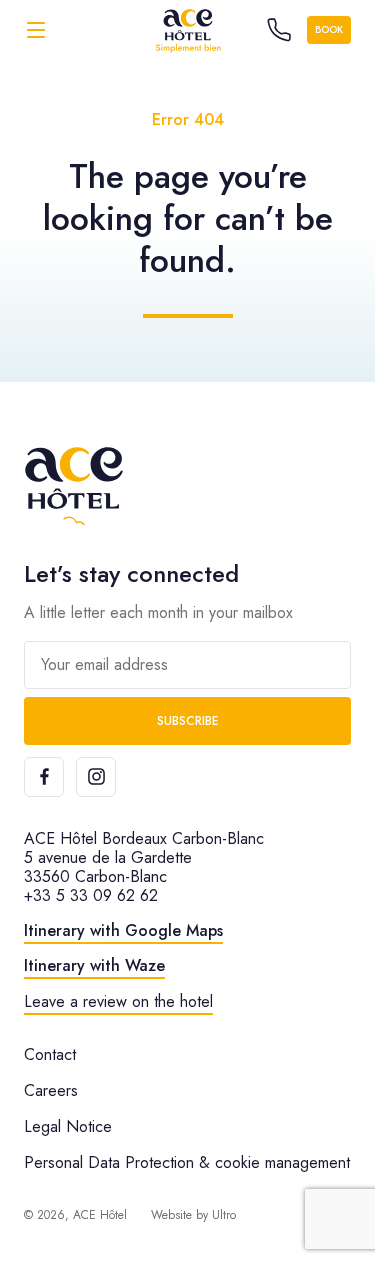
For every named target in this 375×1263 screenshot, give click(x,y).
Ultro (224, 1215)
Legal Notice (68, 1126)
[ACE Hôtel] (188, 29)
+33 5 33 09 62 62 (91, 895)
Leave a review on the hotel (118, 1001)
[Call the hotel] (279, 30)
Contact (50, 1054)
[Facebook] (44, 777)
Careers (51, 1090)
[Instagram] (96, 777)
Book (329, 29)
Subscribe (188, 721)
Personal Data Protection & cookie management (187, 1162)
